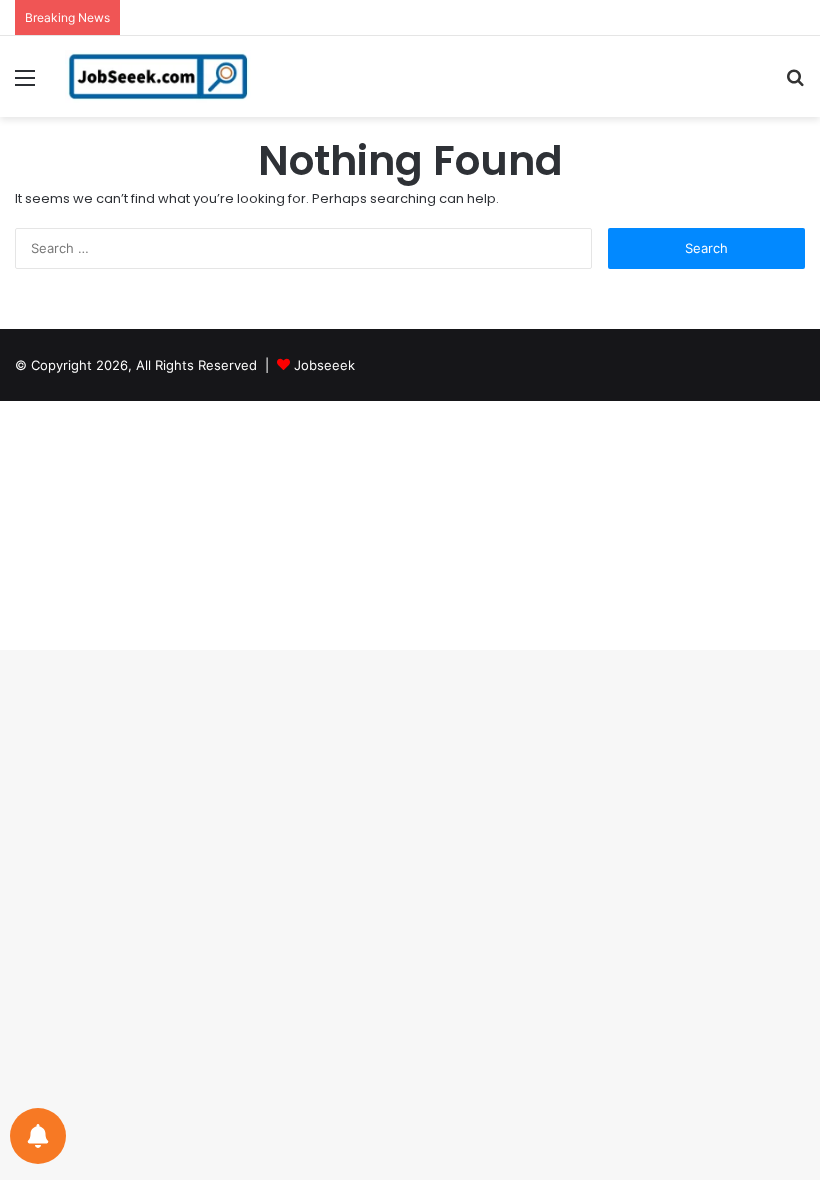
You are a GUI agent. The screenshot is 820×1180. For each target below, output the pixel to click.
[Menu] (25, 84)
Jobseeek (324, 365)
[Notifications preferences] (38, 1136)
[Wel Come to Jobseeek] (160, 76)
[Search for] (795, 84)
